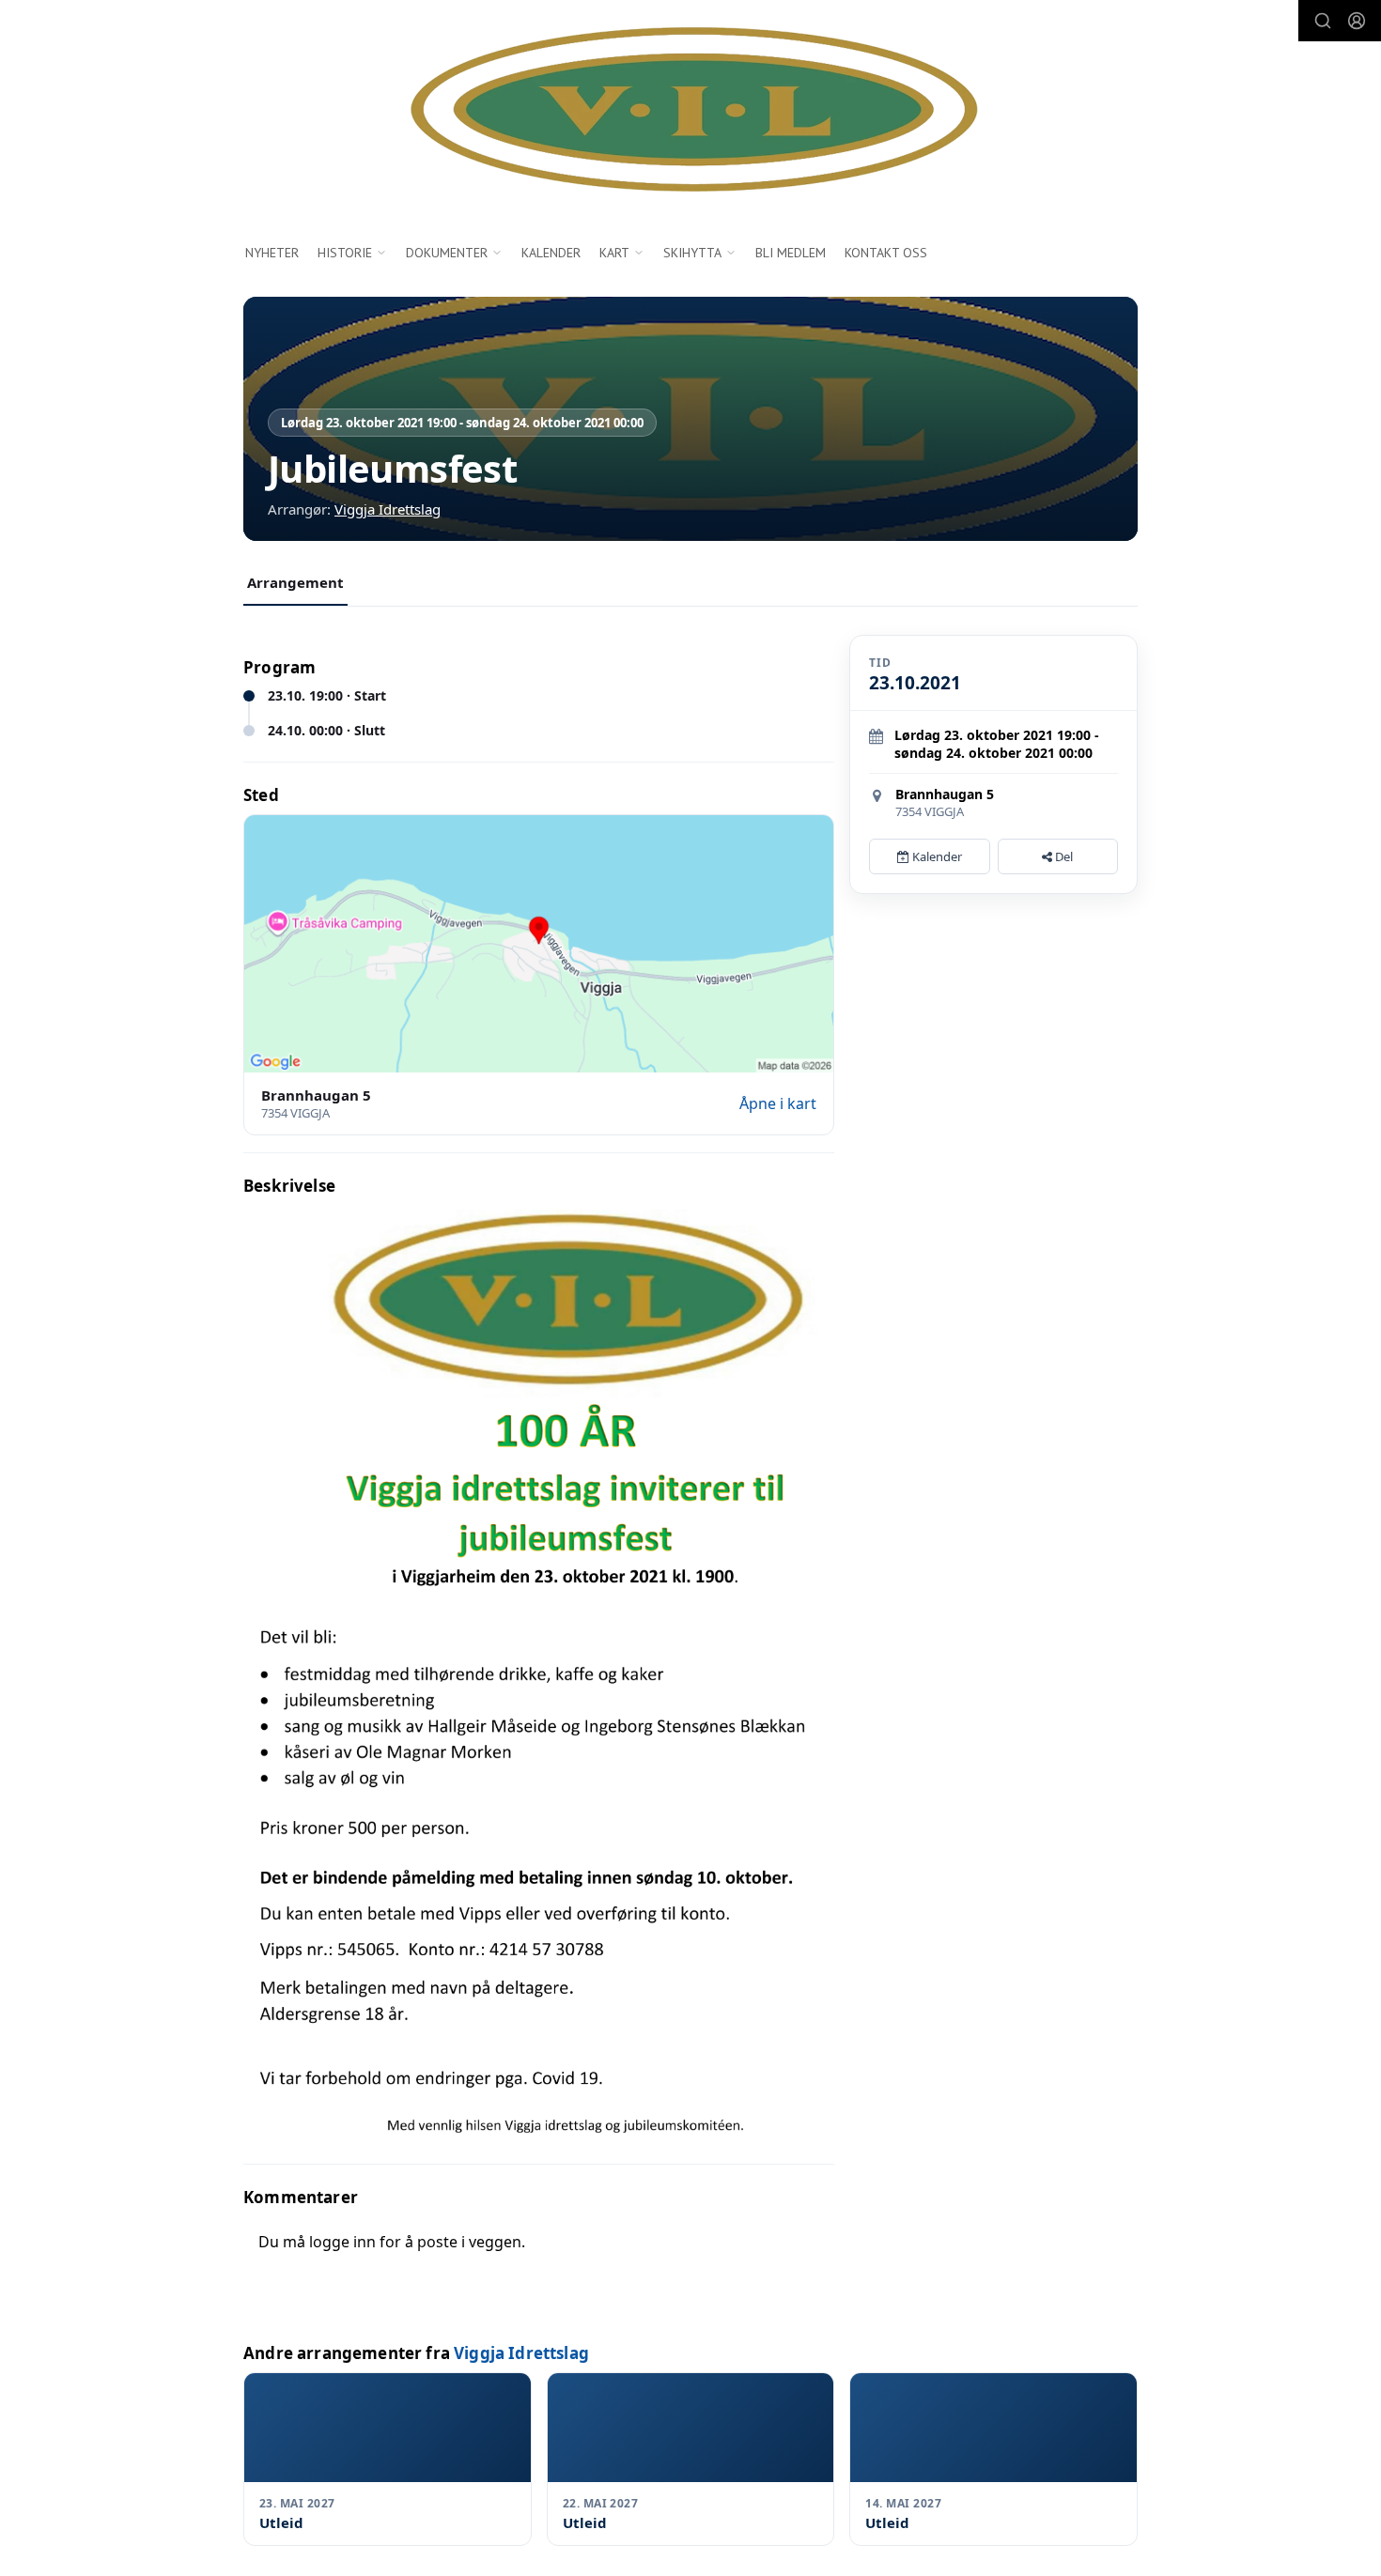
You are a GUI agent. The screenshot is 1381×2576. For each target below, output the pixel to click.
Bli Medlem (791, 253)
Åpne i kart (778, 1103)
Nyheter (272, 253)
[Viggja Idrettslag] (690, 111)
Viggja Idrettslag (388, 509)
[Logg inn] (1357, 21)
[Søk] (1323, 21)
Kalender (551, 253)
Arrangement (295, 582)
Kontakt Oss (886, 253)
